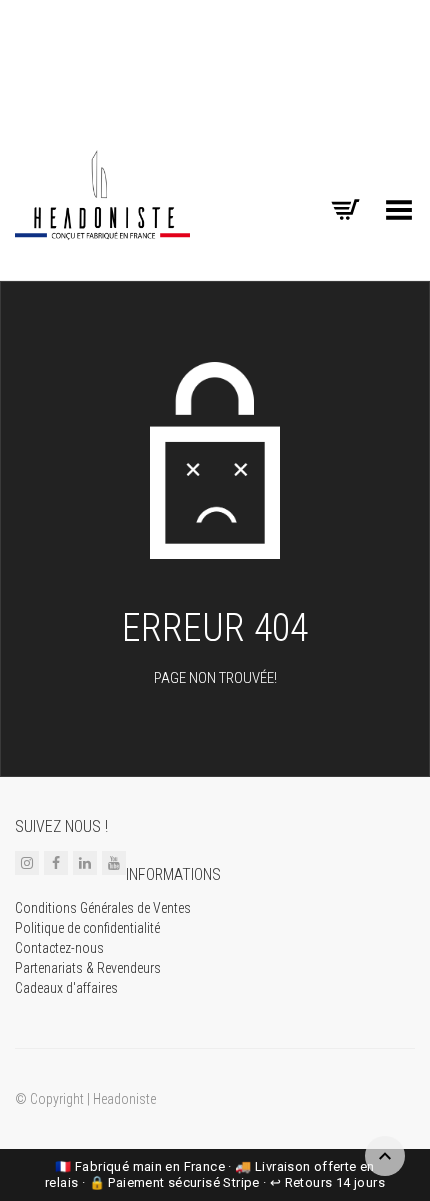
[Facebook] (56, 863)
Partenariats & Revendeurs (88, 968)
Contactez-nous (59, 948)
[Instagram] (27, 863)
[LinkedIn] (85, 863)
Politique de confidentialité (87, 928)
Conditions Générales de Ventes (103, 908)
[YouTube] (114, 863)
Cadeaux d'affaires (66, 988)
